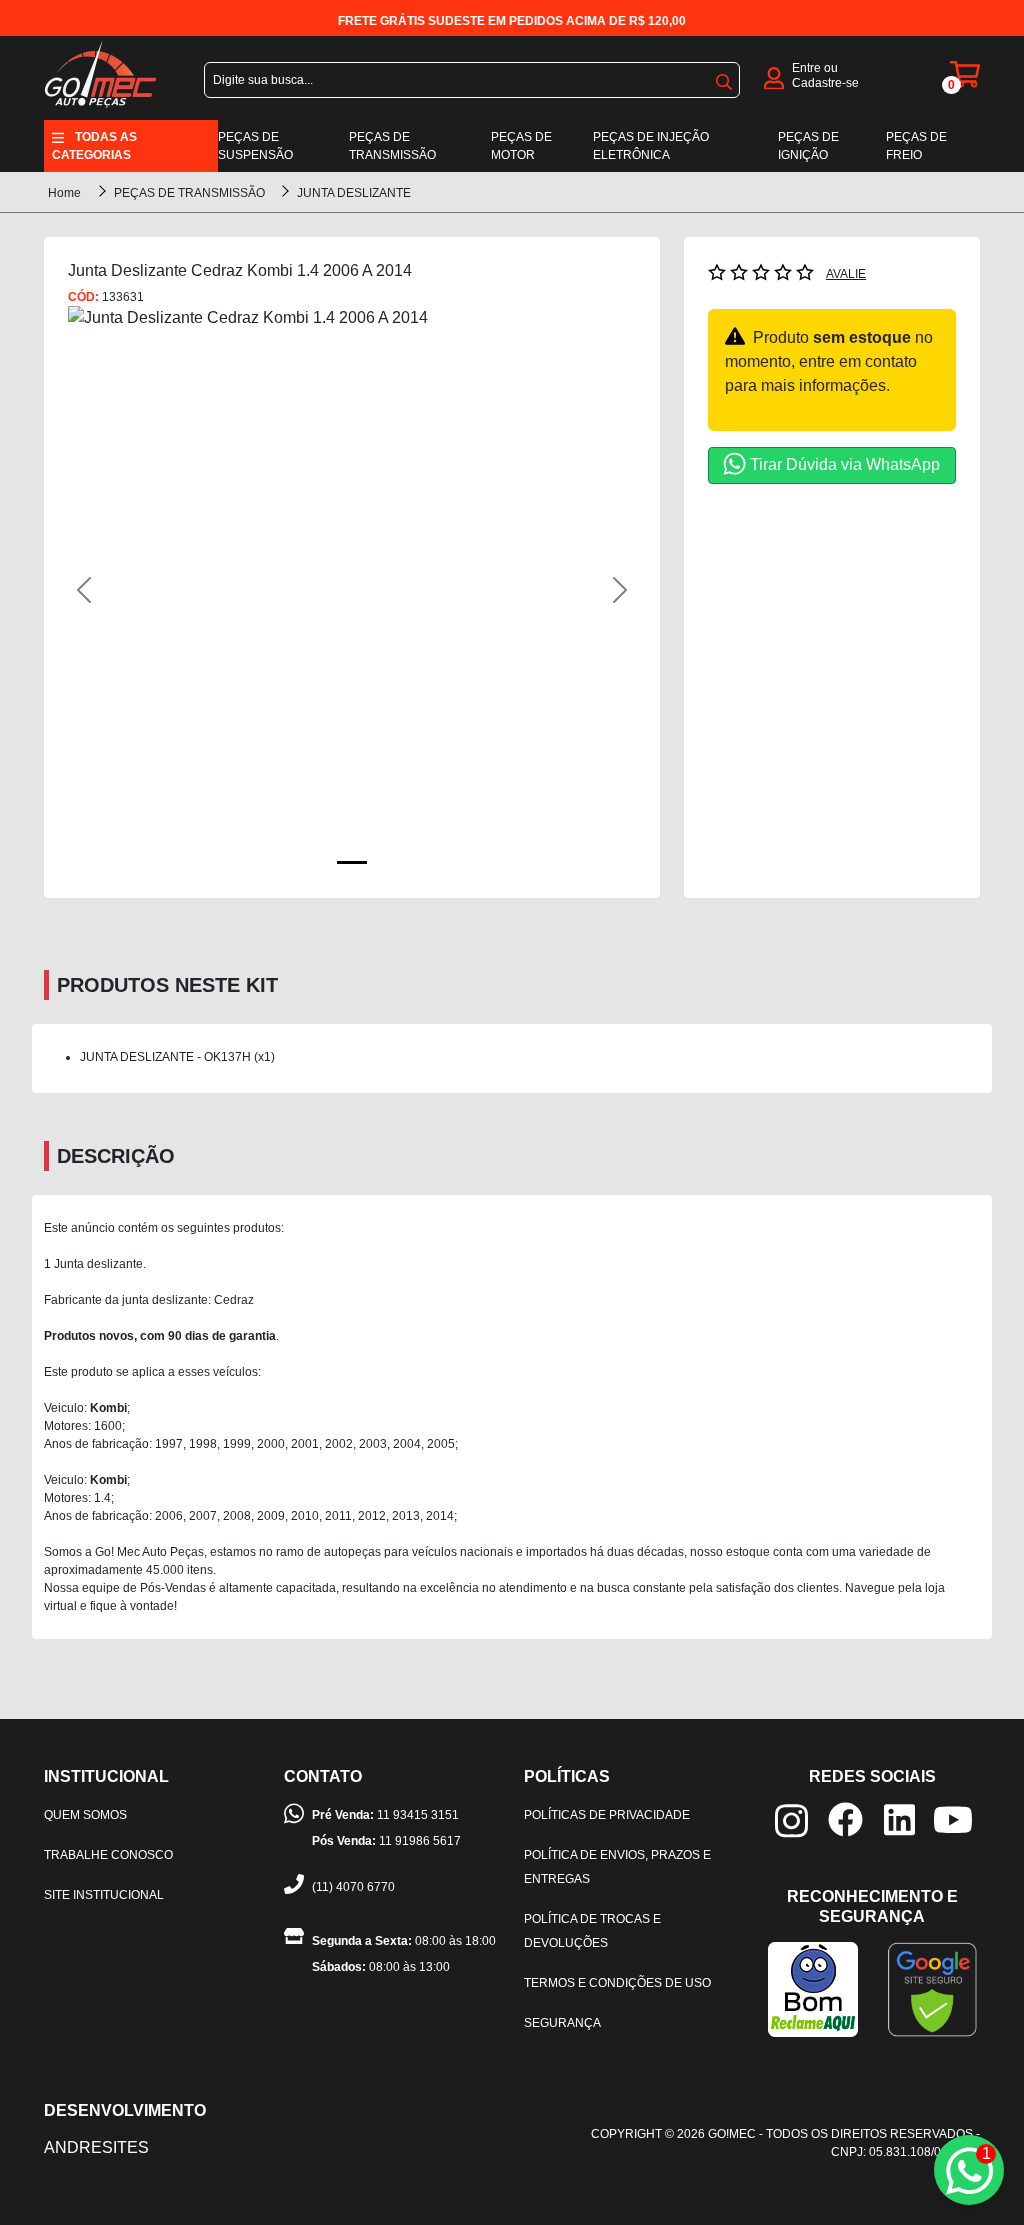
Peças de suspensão (255, 146)
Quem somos (85, 1815)
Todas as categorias (94, 146)
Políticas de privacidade (607, 1815)
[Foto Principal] (352, 862)
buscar (724, 78)
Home (64, 193)
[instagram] (791, 1819)
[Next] (593, 590)
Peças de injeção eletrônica (651, 146)
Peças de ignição (808, 146)
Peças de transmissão (392, 146)
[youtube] (953, 1818)
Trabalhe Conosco (108, 1855)
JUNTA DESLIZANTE (354, 193)
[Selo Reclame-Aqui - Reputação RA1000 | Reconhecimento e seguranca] (813, 1988)
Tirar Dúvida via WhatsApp (845, 464)
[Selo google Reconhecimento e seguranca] (932, 1988)
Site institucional (104, 1895)
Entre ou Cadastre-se (825, 75)
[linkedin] (899, 1818)
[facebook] (845, 1817)
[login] (774, 76)
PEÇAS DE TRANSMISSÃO (191, 193)
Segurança (562, 2023)
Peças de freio (916, 146)
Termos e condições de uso (617, 1983)
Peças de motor (521, 146)
